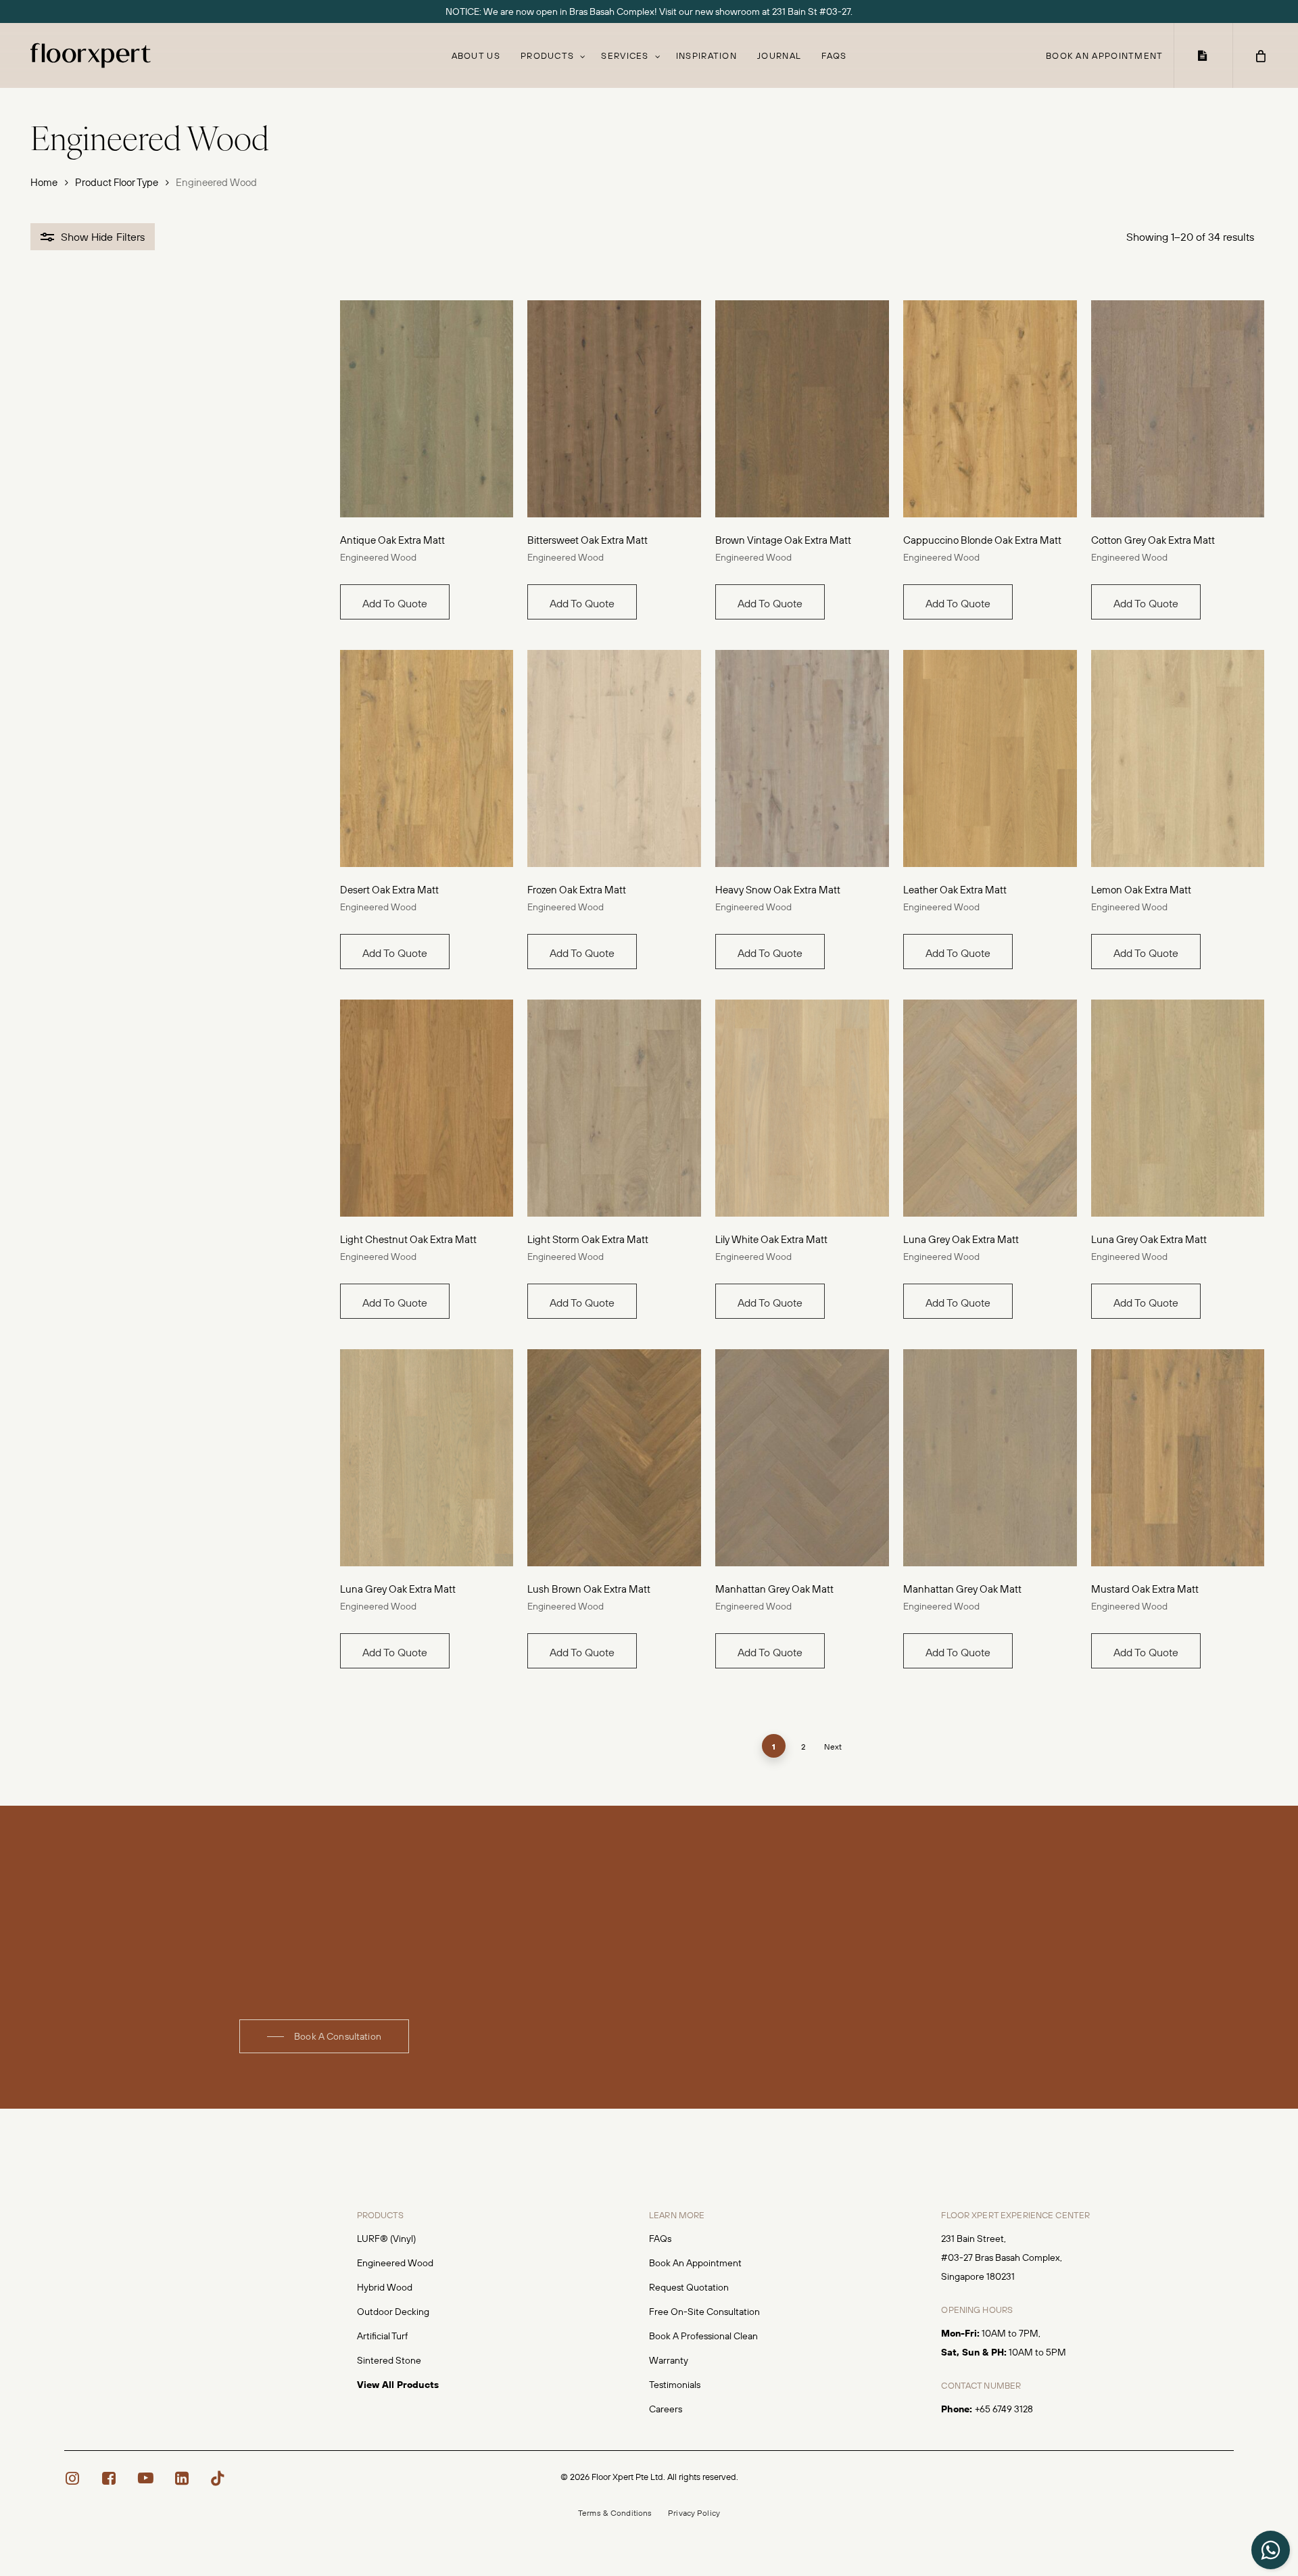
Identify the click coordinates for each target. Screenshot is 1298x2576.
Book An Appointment (695, 2263)
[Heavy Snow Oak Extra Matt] (802, 758)
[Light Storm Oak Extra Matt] (614, 1108)
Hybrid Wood (385, 2287)
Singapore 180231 (978, 2276)
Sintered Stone (389, 2360)
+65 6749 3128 (1004, 2409)
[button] (324, 2036)
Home (44, 182)
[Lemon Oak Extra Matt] (1178, 758)
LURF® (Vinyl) (386, 2239)
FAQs (660, 2239)
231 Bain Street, (973, 2239)
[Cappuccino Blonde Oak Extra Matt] (990, 409)
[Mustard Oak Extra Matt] (1178, 1458)
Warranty (669, 2360)
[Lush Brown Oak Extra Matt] (614, 1458)
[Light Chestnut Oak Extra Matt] (427, 1108)
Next (833, 1747)
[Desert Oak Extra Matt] (427, 758)
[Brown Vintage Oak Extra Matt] (802, 409)
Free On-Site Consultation (704, 2312)
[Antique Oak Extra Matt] (427, 409)
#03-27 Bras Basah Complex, (1002, 2257)
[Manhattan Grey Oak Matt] (802, 1458)
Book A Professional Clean (703, 2336)
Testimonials (675, 2385)
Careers (666, 2409)
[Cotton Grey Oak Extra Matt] (1178, 409)
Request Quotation (689, 2287)
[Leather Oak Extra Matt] (990, 758)
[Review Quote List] (1203, 55)
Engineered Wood (378, 557)
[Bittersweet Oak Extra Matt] (614, 409)
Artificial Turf (382, 2336)
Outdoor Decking (393, 2312)
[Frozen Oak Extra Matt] (614, 758)
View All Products (398, 2385)
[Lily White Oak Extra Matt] (802, 1108)
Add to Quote (395, 603)
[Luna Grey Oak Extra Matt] (990, 1108)
